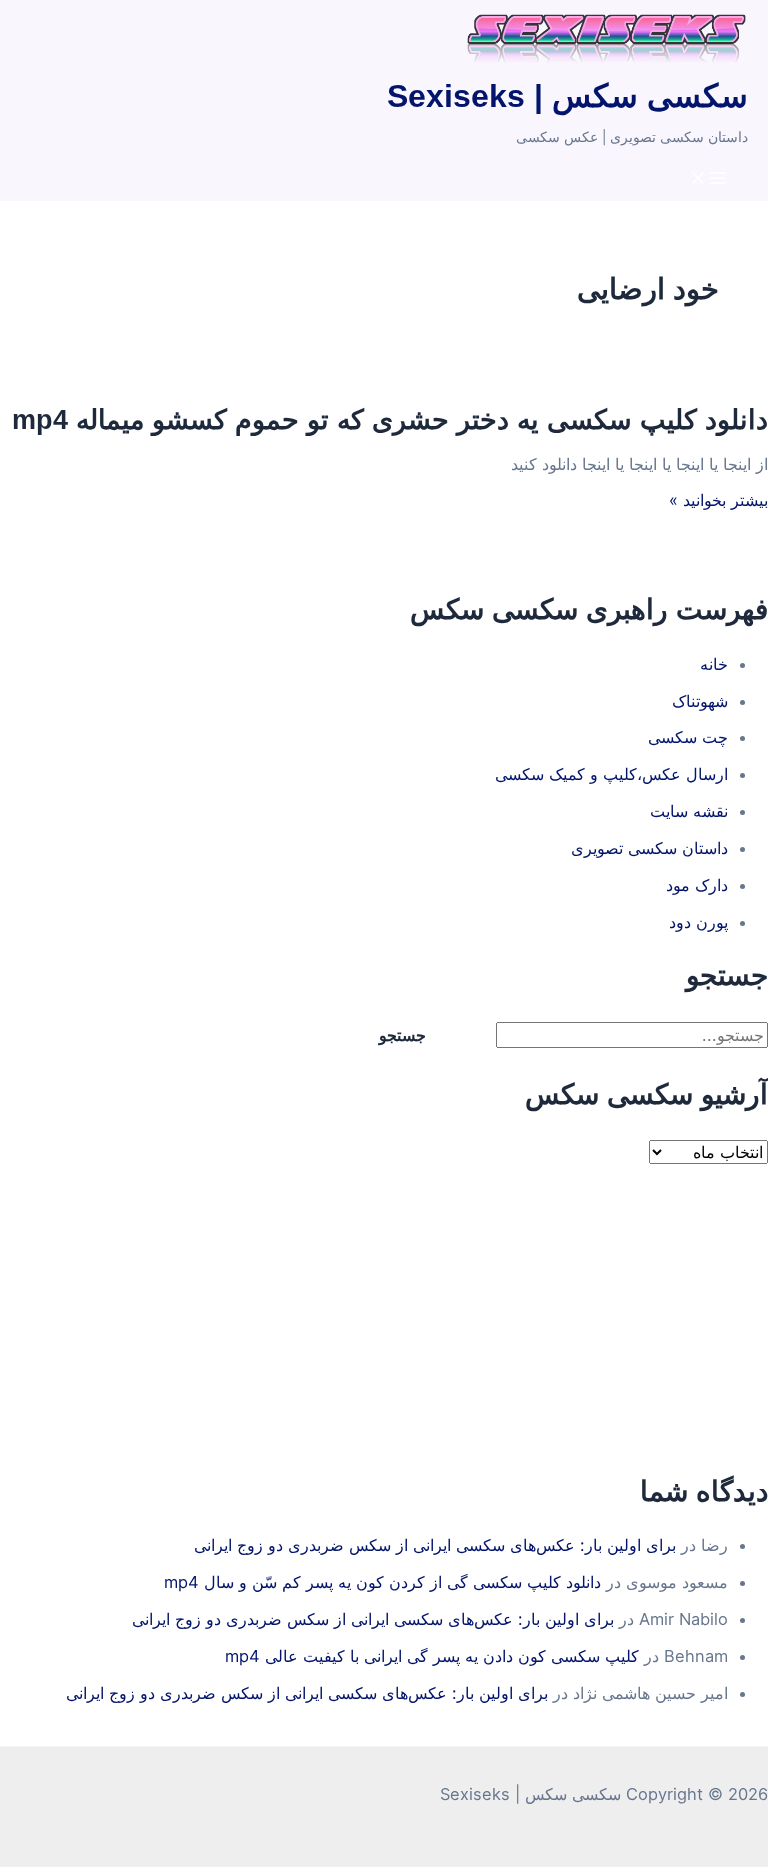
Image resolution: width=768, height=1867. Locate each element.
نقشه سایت (689, 811)
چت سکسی (688, 737)
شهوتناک (700, 701)
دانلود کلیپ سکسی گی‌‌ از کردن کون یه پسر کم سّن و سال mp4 (382, 1582)
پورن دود (698, 922)
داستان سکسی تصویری (649, 848)
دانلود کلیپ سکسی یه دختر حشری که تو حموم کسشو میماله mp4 (390, 419)
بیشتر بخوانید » (718, 500)
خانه (714, 664)
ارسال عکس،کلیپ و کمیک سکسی (611, 774)
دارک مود (697, 885)
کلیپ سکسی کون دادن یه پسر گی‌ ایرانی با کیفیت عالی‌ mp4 (432, 1656)
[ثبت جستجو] (471, 1035)
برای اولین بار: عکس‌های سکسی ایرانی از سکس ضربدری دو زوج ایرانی (435, 1545)
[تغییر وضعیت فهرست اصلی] (708, 179)
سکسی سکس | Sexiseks (567, 96)
